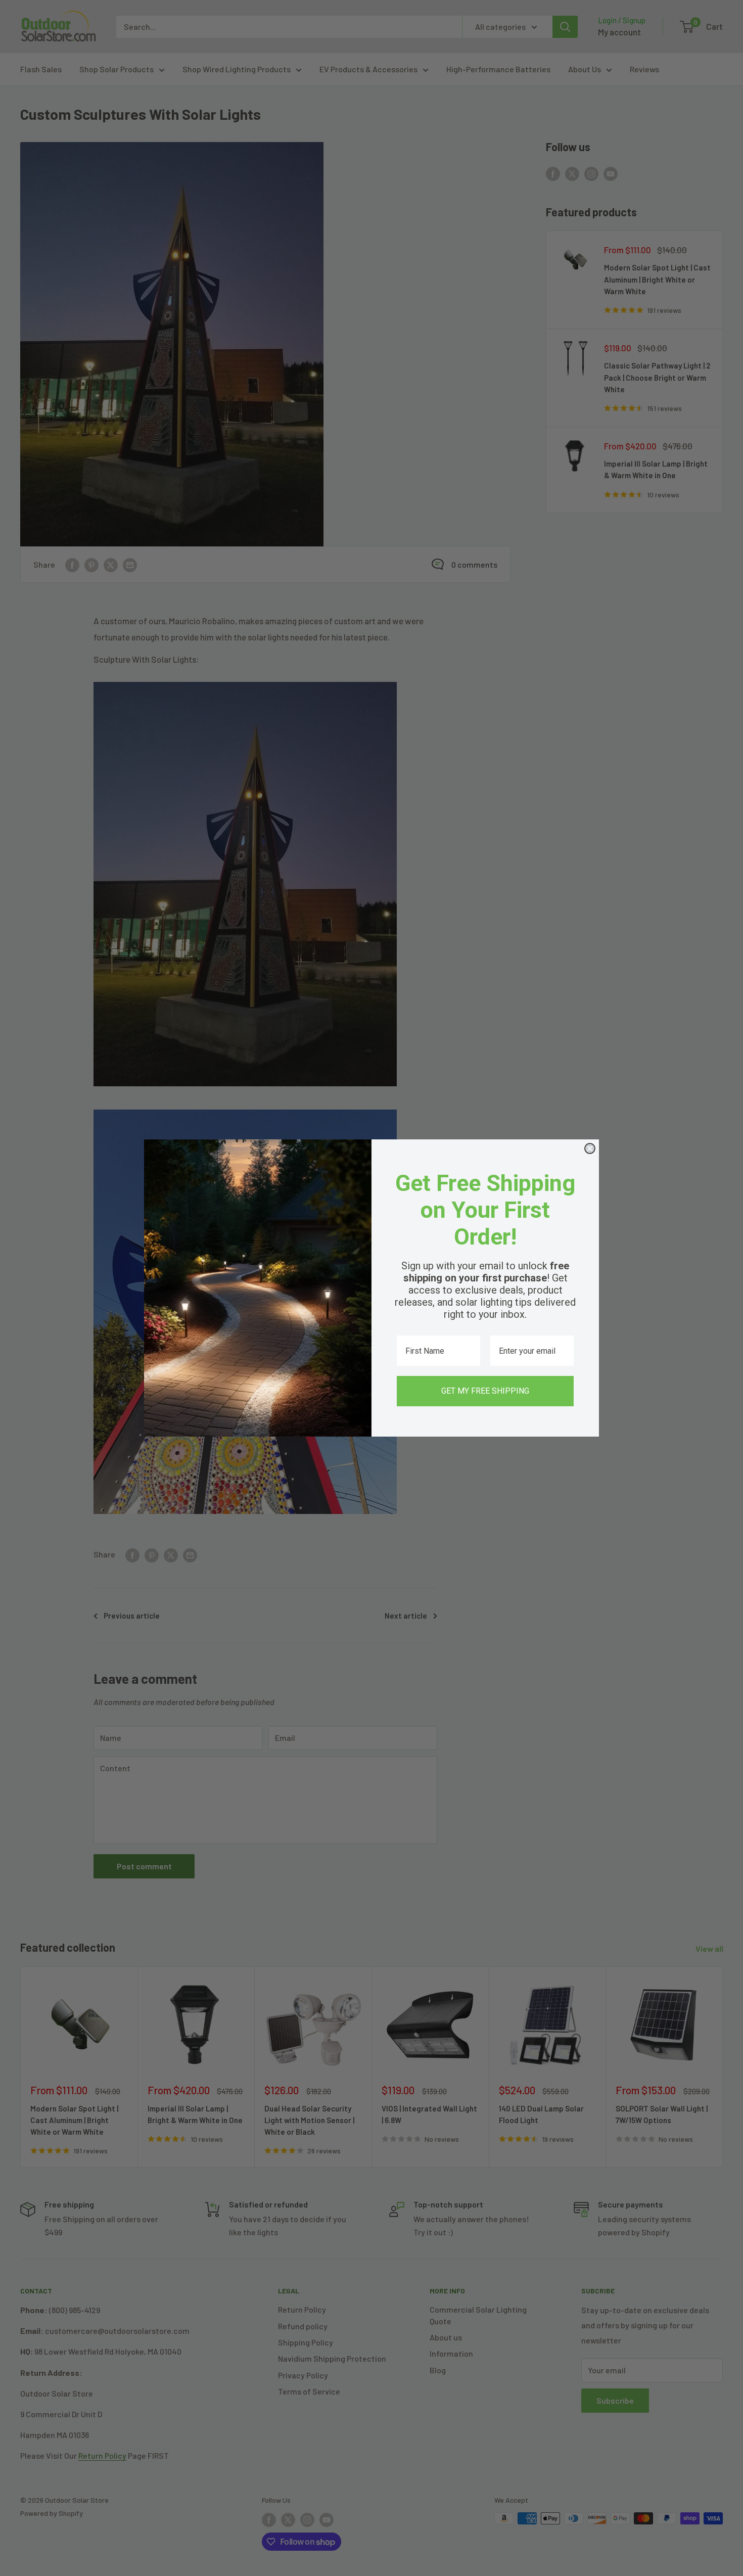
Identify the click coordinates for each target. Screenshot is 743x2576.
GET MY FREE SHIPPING (485, 1391)
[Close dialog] (590, 1148)
